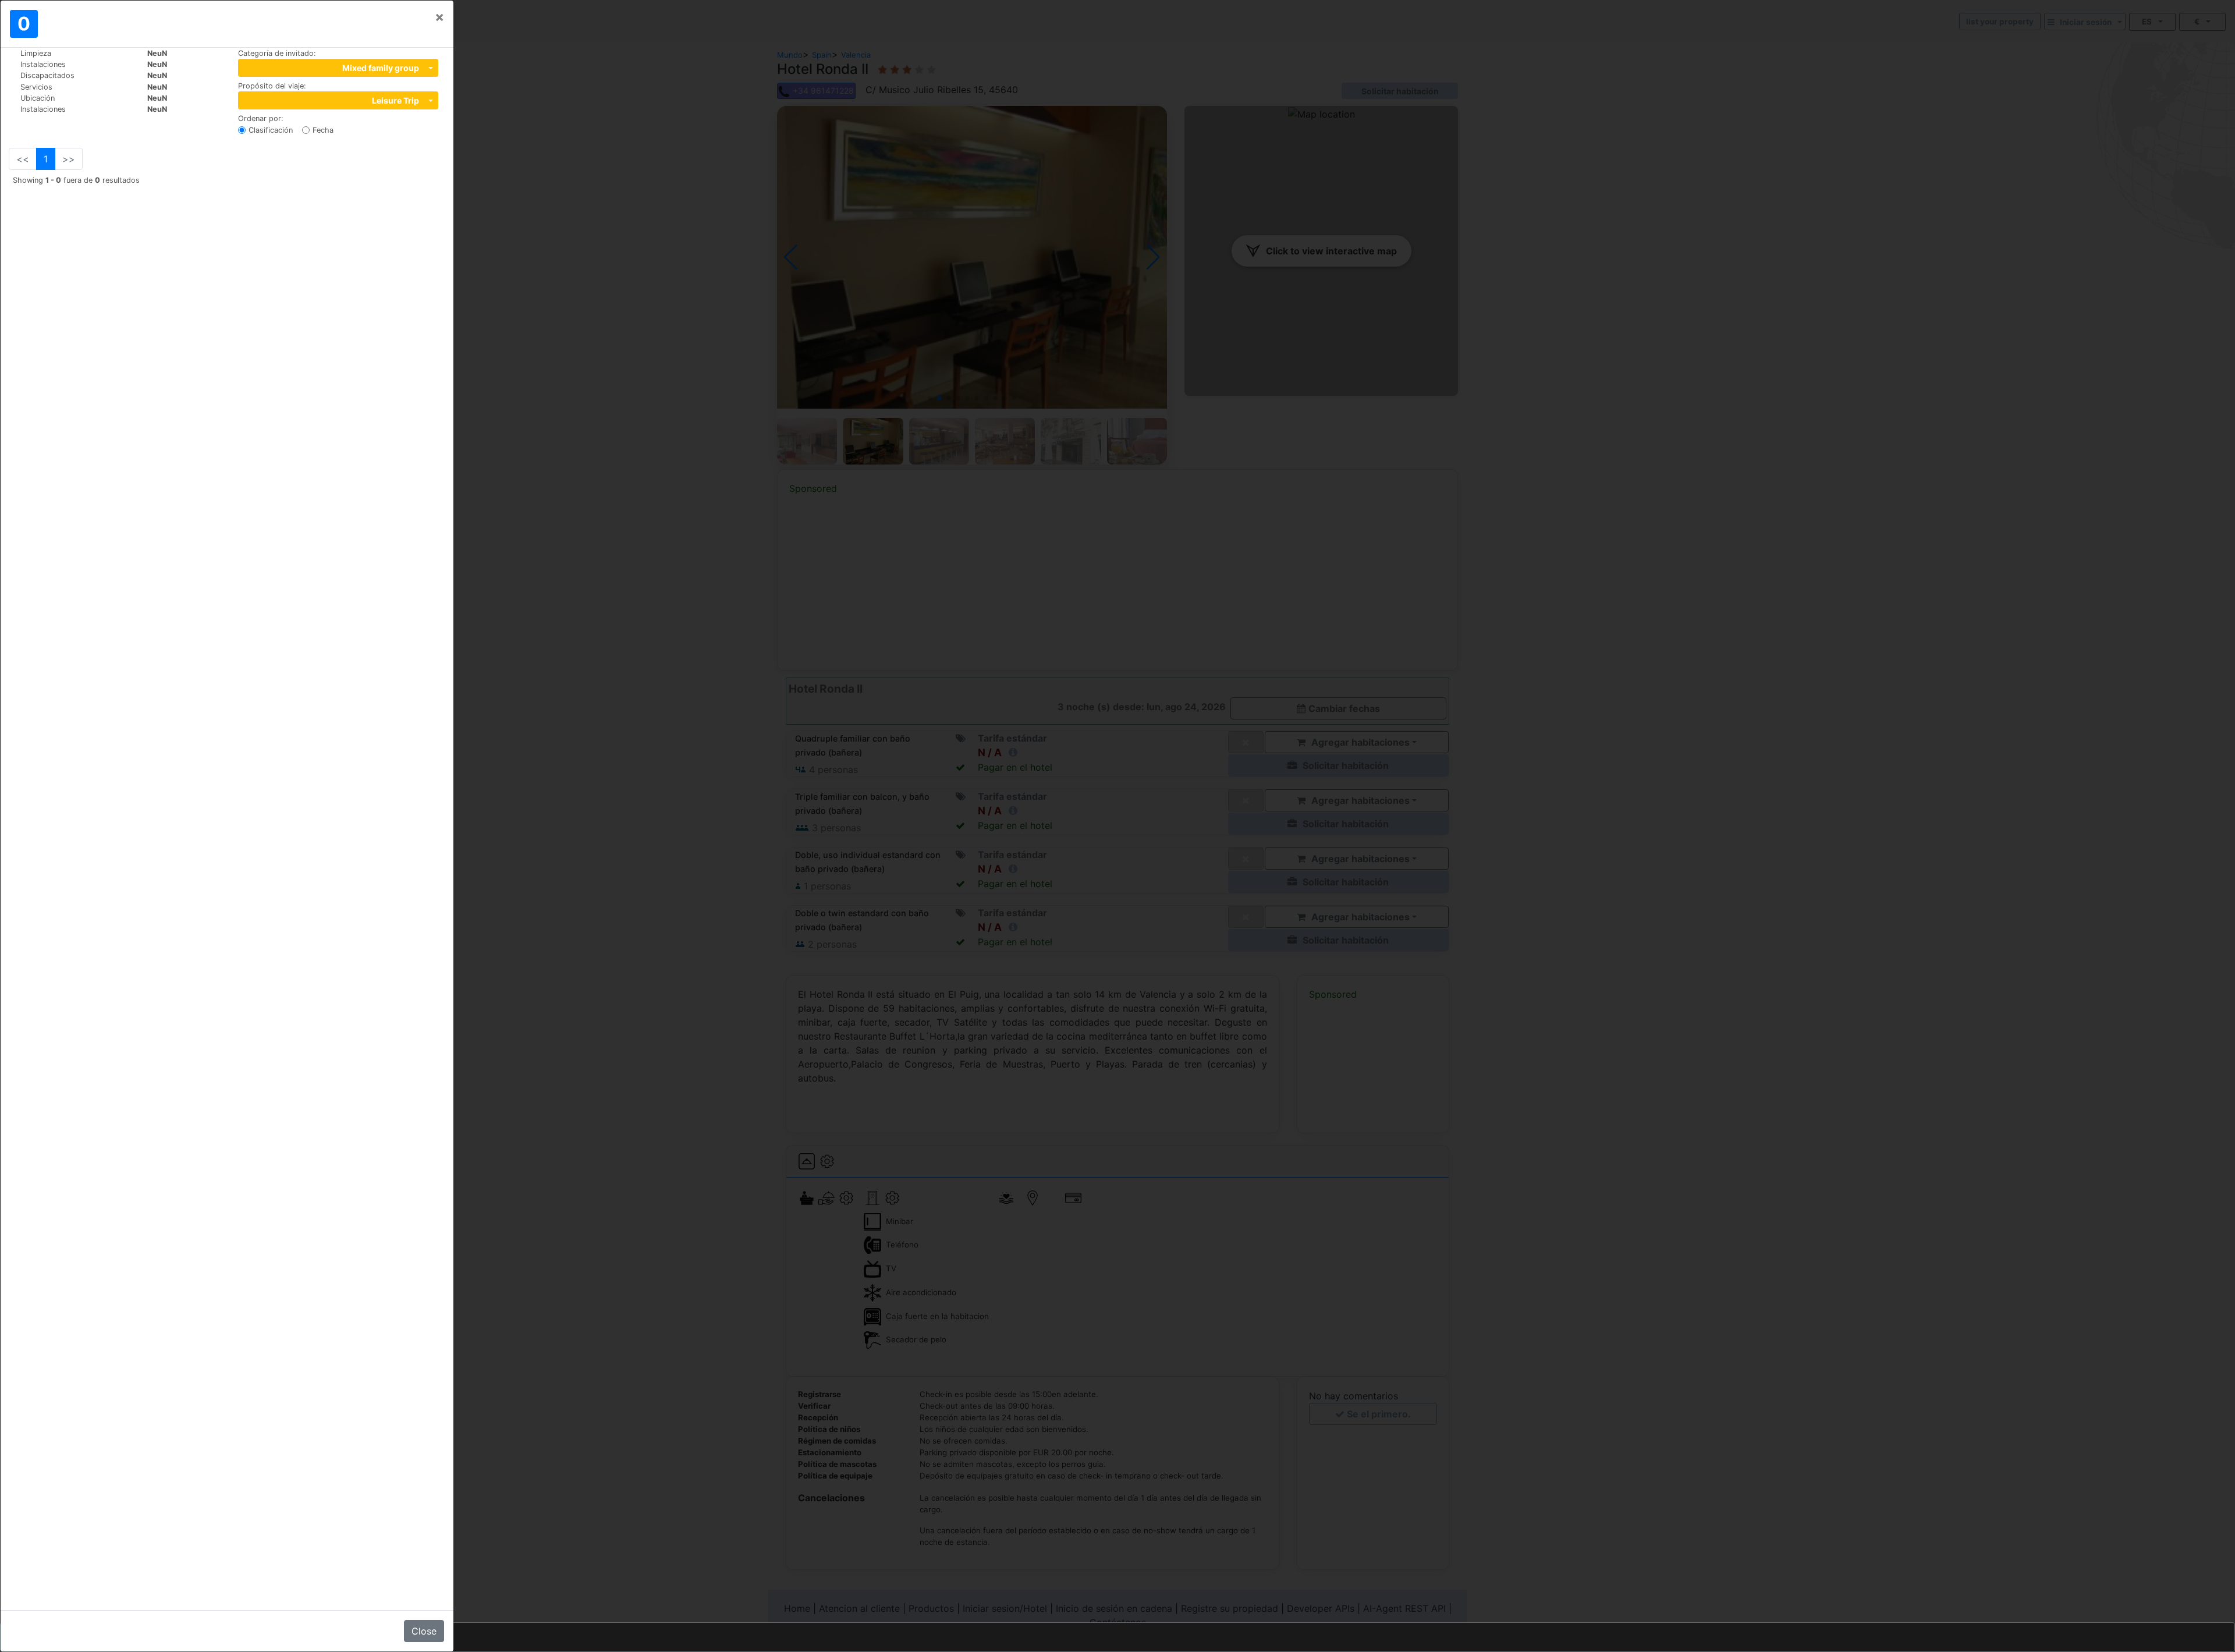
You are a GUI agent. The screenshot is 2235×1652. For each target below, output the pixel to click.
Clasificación (271, 130)
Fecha (323, 130)
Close (424, 1631)
